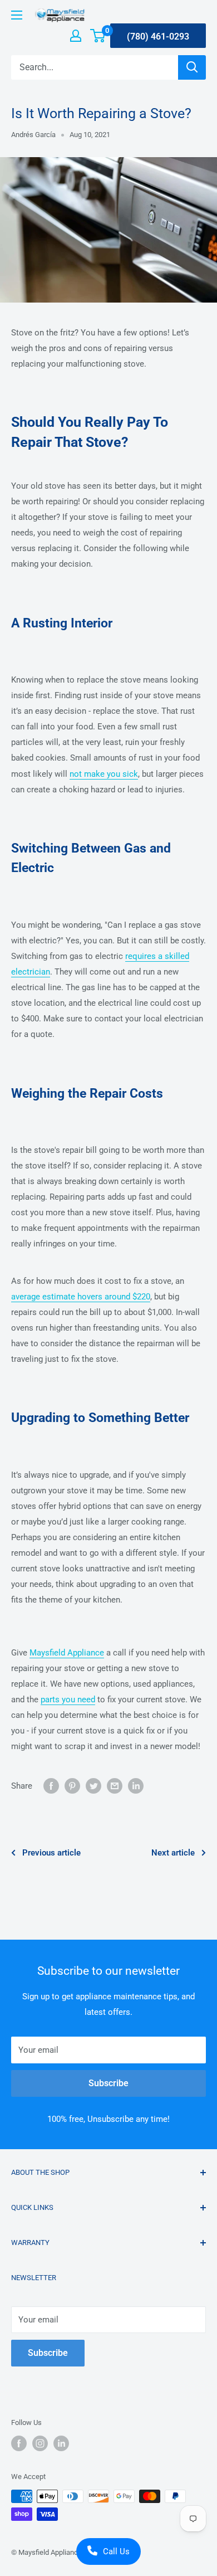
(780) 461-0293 (158, 36)
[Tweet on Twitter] (93, 1786)
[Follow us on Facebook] (19, 2443)
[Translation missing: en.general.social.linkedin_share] (136, 1786)
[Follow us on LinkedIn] (61, 2443)
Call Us (116, 2551)
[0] (98, 36)
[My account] (76, 36)
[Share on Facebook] (51, 1786)
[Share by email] (115, 1786)
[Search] (192, 67)
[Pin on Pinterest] (72, 1786)
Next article (173, 1853)
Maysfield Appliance (67, 1653)
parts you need (68, 1700)
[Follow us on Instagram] (40, 2443)
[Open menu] (17, 15)
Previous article (51, 1853)
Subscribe (108, 2083)
